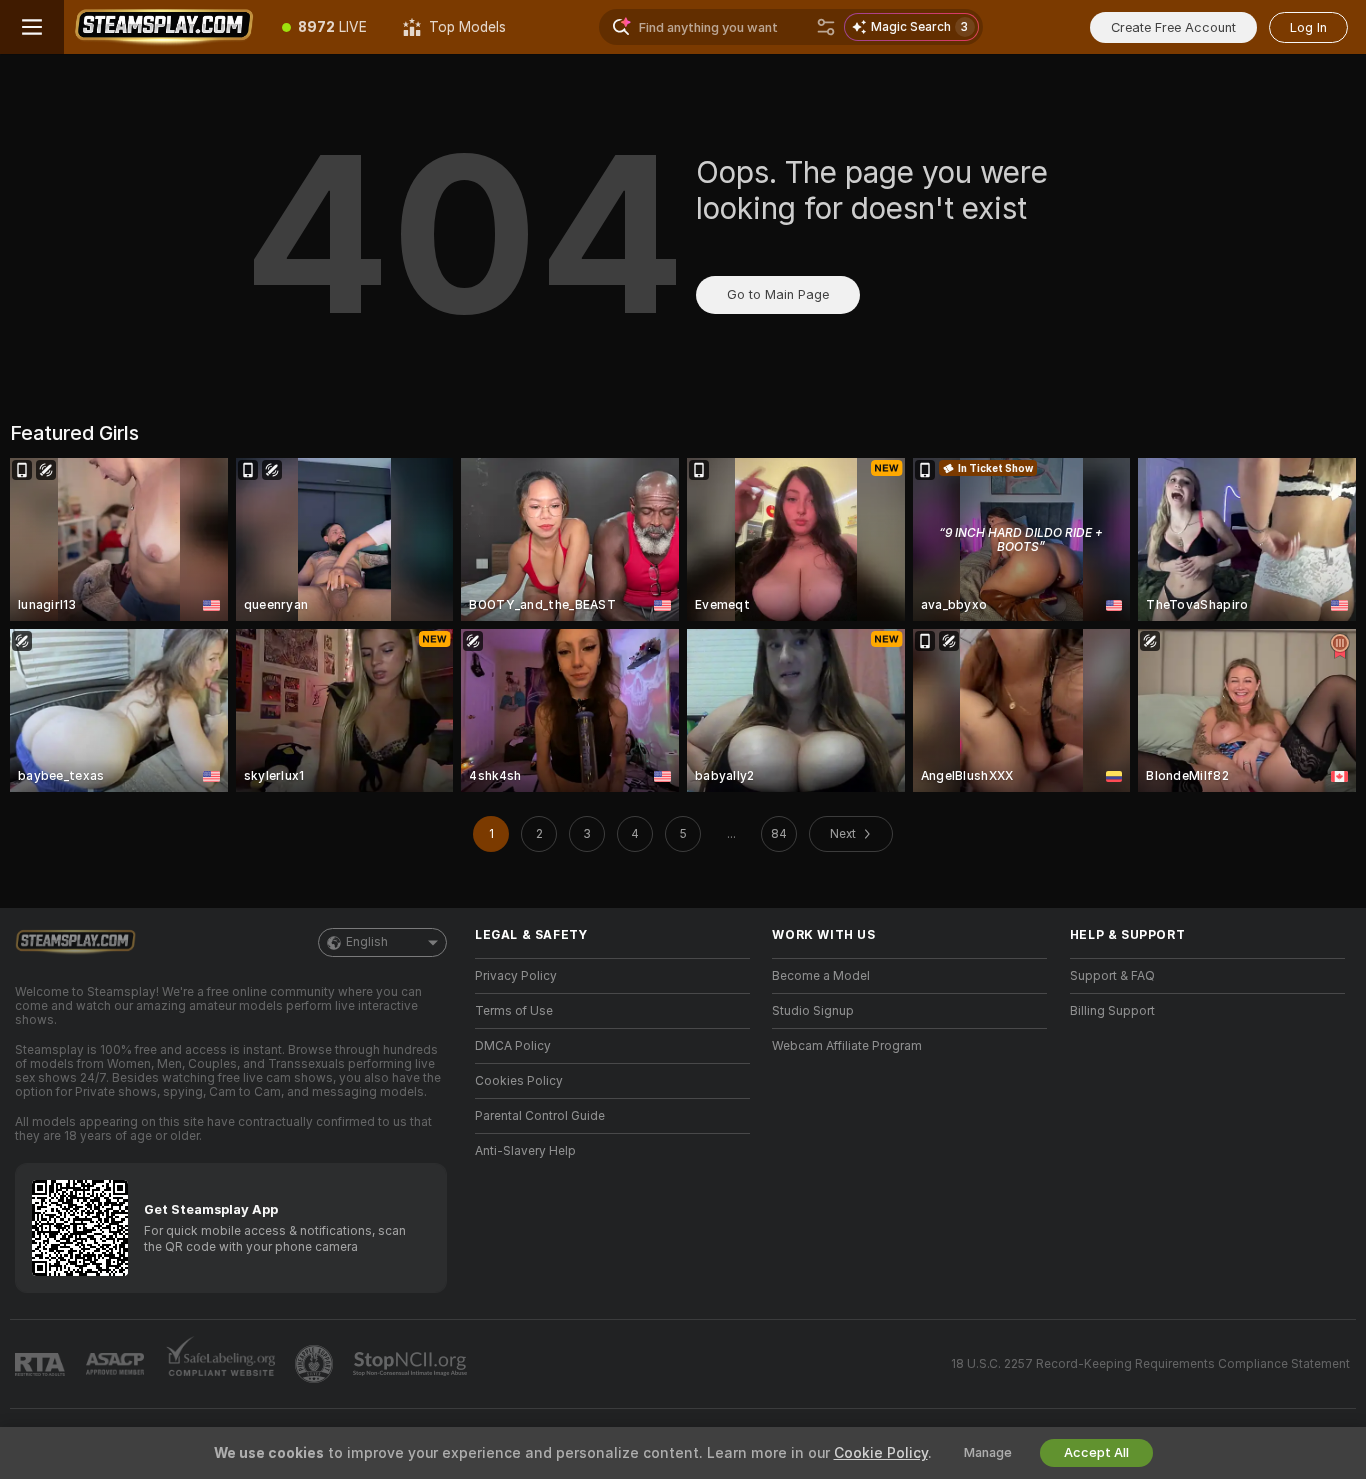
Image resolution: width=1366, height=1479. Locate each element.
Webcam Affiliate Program (847, 1046)
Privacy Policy (516, 976)
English (367, 942)
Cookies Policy (519, 1081)
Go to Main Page (778, 294)
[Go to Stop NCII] (412, 1364)
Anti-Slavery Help (525, 1151)
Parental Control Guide (540, 1116)
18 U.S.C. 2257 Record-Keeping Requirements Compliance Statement (1150, 1364)
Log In (1308, 27)
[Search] (826, 27)
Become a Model (821, 976)
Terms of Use (514, 1011)
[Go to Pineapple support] (316, 1364)
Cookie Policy (881, 1453)
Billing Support (1112, 1011)
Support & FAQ (1112, 976)
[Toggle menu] (32, 27)
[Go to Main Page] (164, 27)
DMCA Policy (513, 1046)
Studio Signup (813, 1011)
